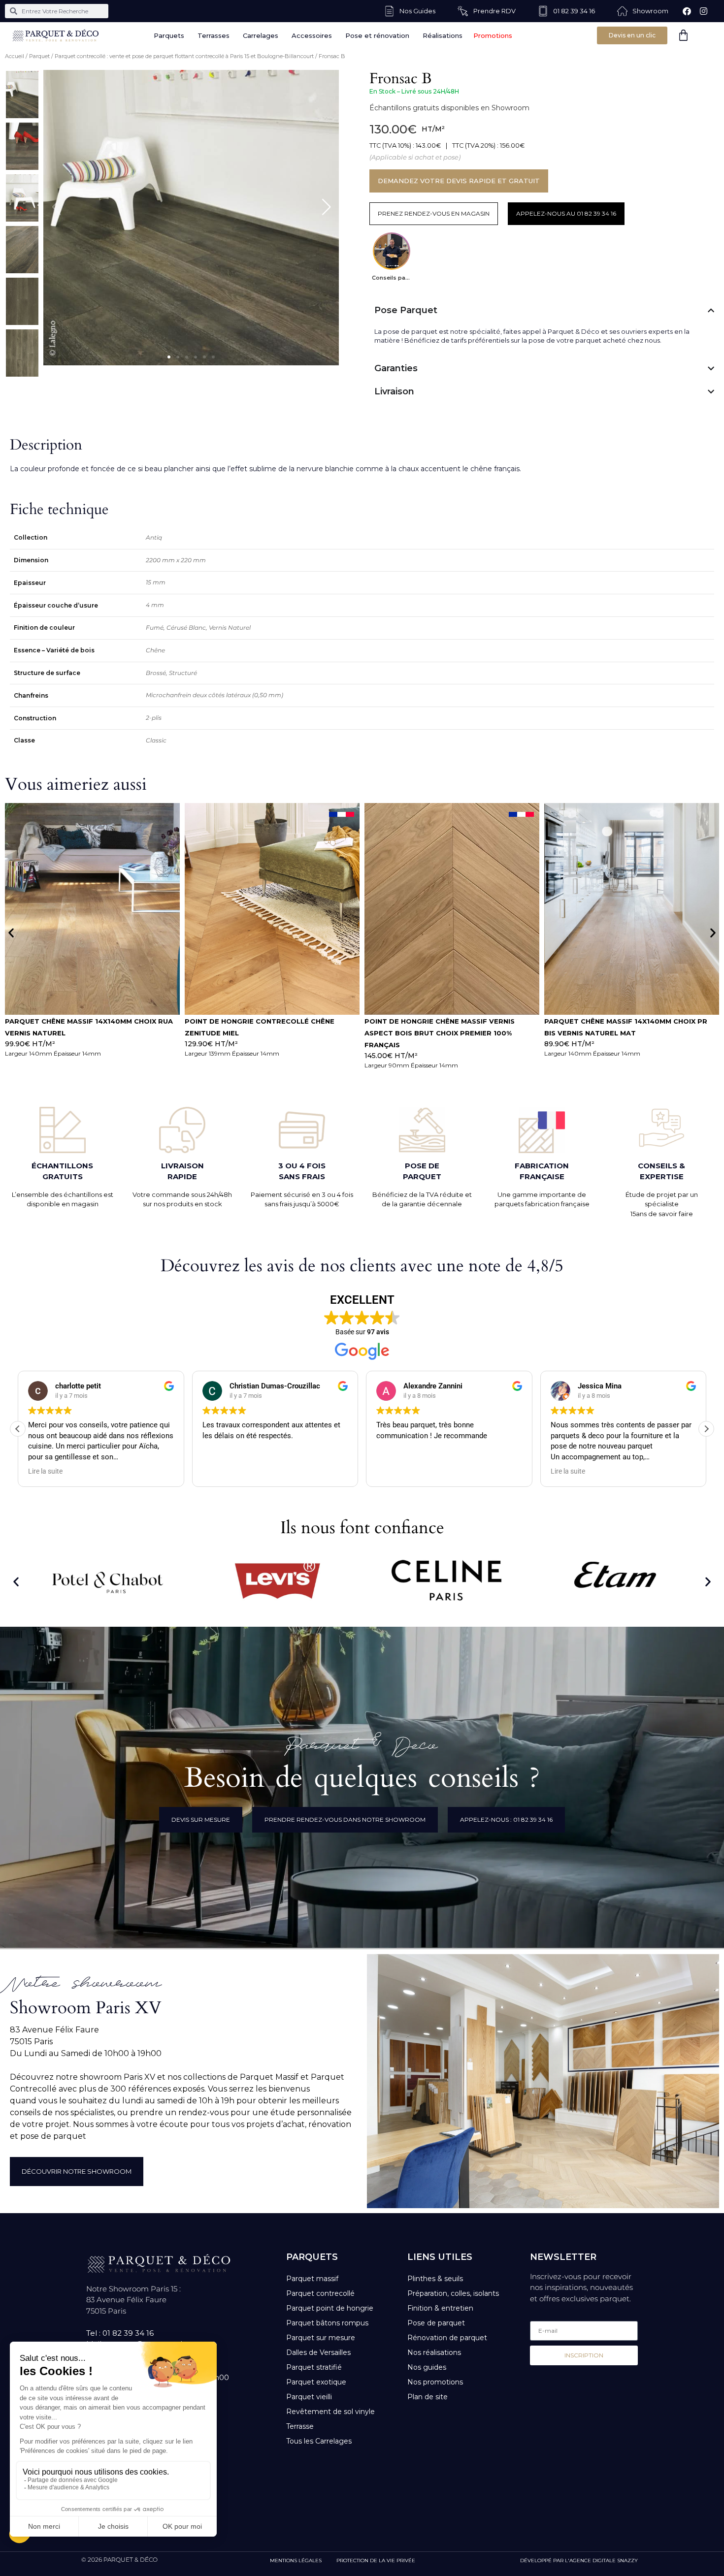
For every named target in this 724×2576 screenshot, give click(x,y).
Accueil (15, 56)
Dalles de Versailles (318, 2352)
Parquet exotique (316, 2382)
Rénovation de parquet (447, 2338)
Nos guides (427, 2367)
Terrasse (300, 2426)
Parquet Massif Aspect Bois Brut (611, 1021)
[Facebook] (687, 11)
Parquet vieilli (309, 2397)
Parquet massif (312, 2279)
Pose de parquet (436, 2323)
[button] (169, 357)
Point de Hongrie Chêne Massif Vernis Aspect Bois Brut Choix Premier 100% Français (80, 1033)
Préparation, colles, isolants (453, 2293)
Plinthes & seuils (435, 2279)
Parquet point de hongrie (330, 2308)
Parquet (39, 56)
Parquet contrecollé (320, 2293)
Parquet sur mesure (321, 2338)
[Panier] (683, 35)
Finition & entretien (440, 2308)
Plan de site (428, 2397)
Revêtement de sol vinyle (330, 2412)
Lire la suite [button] (394, 1471)
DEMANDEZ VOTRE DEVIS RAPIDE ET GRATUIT (459, 181)
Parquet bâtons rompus (327, 2323)
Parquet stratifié (314, 2367)
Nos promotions (435, 2382)
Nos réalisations (434, 2352)
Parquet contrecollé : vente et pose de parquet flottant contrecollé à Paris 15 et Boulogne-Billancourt (184, 56)
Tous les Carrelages (319, 2441)
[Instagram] (703, 11)
